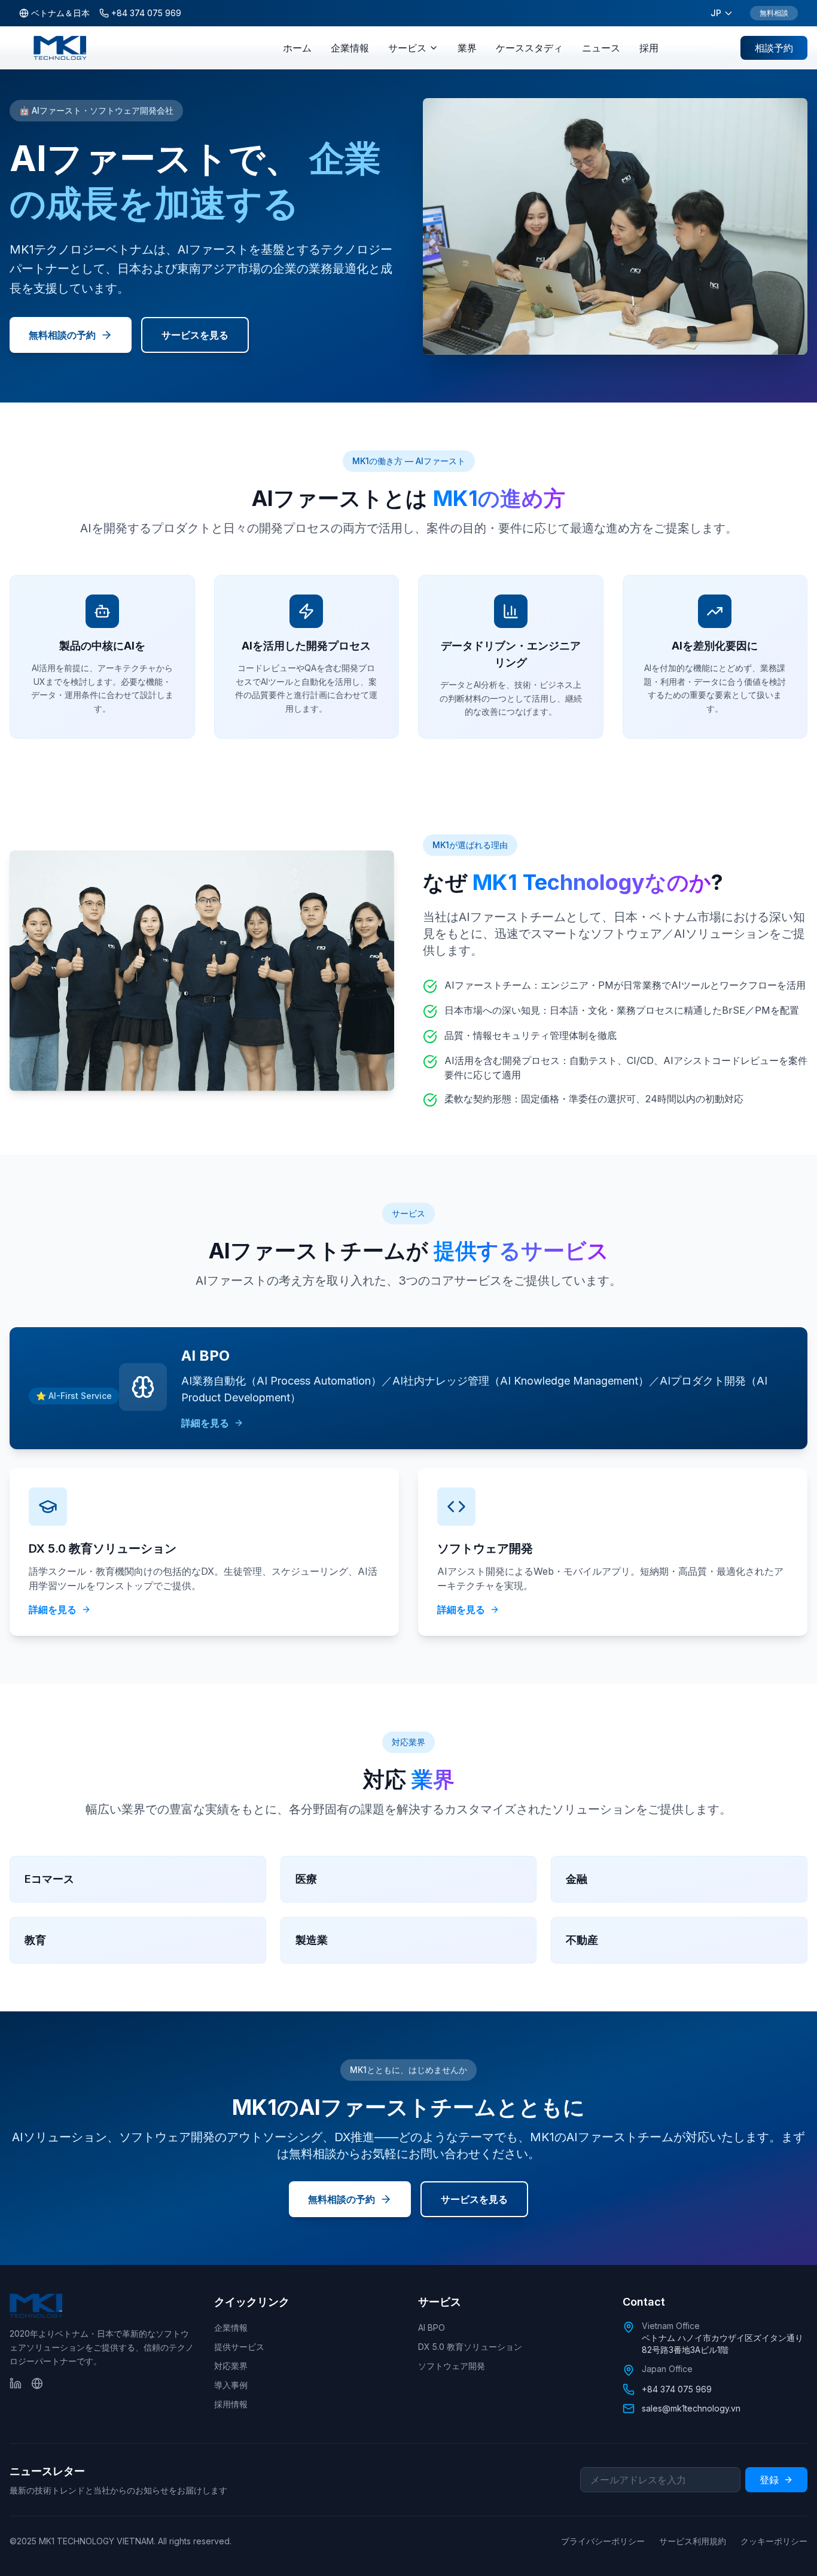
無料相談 (774, 13)
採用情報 (231, 2404)
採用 (649, 48)
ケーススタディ (529, 48)
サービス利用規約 (693, 2541)
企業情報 (350, 48)
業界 (467, 48)
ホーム (297, 48)
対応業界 (231, 2366)
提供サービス (239, 2347)
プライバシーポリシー (603, 2541)
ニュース (601, 48)
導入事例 (231, 2385)
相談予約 (774, 48)
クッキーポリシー (774, 2541)
